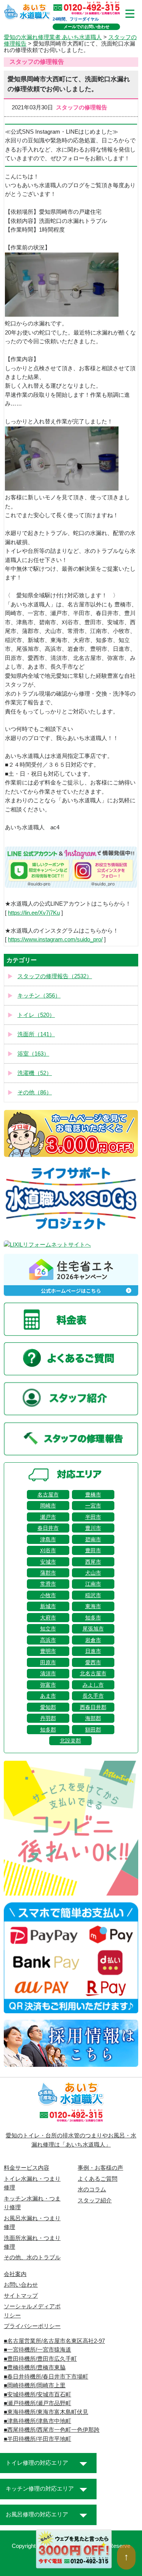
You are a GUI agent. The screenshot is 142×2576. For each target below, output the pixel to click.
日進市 (93, 1651)
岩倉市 (93, 1640)
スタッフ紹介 (95, 2200)
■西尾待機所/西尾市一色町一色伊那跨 (52, 2430)
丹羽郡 (48, 1718)
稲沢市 (93, 1595)
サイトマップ (21, 2296)
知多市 (93, 1618)
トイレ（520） (36, 1015)
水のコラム (92, 2189)
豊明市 (48, 1651)
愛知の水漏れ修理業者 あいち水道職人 (53, 37)
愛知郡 (48, 1707)
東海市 (93, 1606)
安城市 (48, 1562)
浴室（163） (33, 1054)
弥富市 (48, 1685)
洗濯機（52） (35, 1073)
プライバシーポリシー (32, 2326)
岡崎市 (48, 1506)
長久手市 (93, 1696)
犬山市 (93, 1573)
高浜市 (48, 1640)
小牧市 (48, 1595)
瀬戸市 (48, 1517)
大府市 (48, 1618)
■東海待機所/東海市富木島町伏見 (46, 2412)
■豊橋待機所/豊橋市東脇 (35, 2368)
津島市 (48, 1539)
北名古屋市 (93, 1673)
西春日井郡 (93, 1707)
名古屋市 (48, 1495)
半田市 (93, 1517)
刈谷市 (48, 1550)
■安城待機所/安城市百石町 (37, 2394)
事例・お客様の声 (100, 2168)
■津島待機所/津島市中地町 (37, 2421)
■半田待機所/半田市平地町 (37, 2439)
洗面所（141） (36, 1034)
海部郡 (93, 1718)
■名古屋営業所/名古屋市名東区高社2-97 (54, 2341)
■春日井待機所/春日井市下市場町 (46, 2377)
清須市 (48, 1673)
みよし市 (93, 1685)
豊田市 (93, 1550)
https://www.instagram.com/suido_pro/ (55, 939)
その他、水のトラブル (32, 2257)
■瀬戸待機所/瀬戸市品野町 (37, 2403)
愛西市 (93, 1662)
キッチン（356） (39, 996)
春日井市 (48, 1528)
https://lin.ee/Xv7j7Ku (34, 913)
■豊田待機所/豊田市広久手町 (40, 2359)
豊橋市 (93, 1495)
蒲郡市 (48, 1573)
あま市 (48, 1696)
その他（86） (35, 1092)
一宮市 (93, 1506)
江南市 (93, 1584)
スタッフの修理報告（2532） (55, 976)
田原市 (48, 1662)
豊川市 (93, 1528)
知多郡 (48, 1730)
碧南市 (93, 1539)
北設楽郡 (70, 1741)
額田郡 (93, 1730)
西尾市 (93, 1562)
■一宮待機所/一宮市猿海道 (37, 2350)
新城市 (48, 1606)
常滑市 (48, 1584)
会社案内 (15, 2274)
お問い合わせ (21, 2285)
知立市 (48, 1629)
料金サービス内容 (27, 2168)
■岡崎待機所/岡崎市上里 (35, 2385)
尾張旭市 (93, 1629)
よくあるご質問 (98, 2179)
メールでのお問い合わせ (87, 27)
